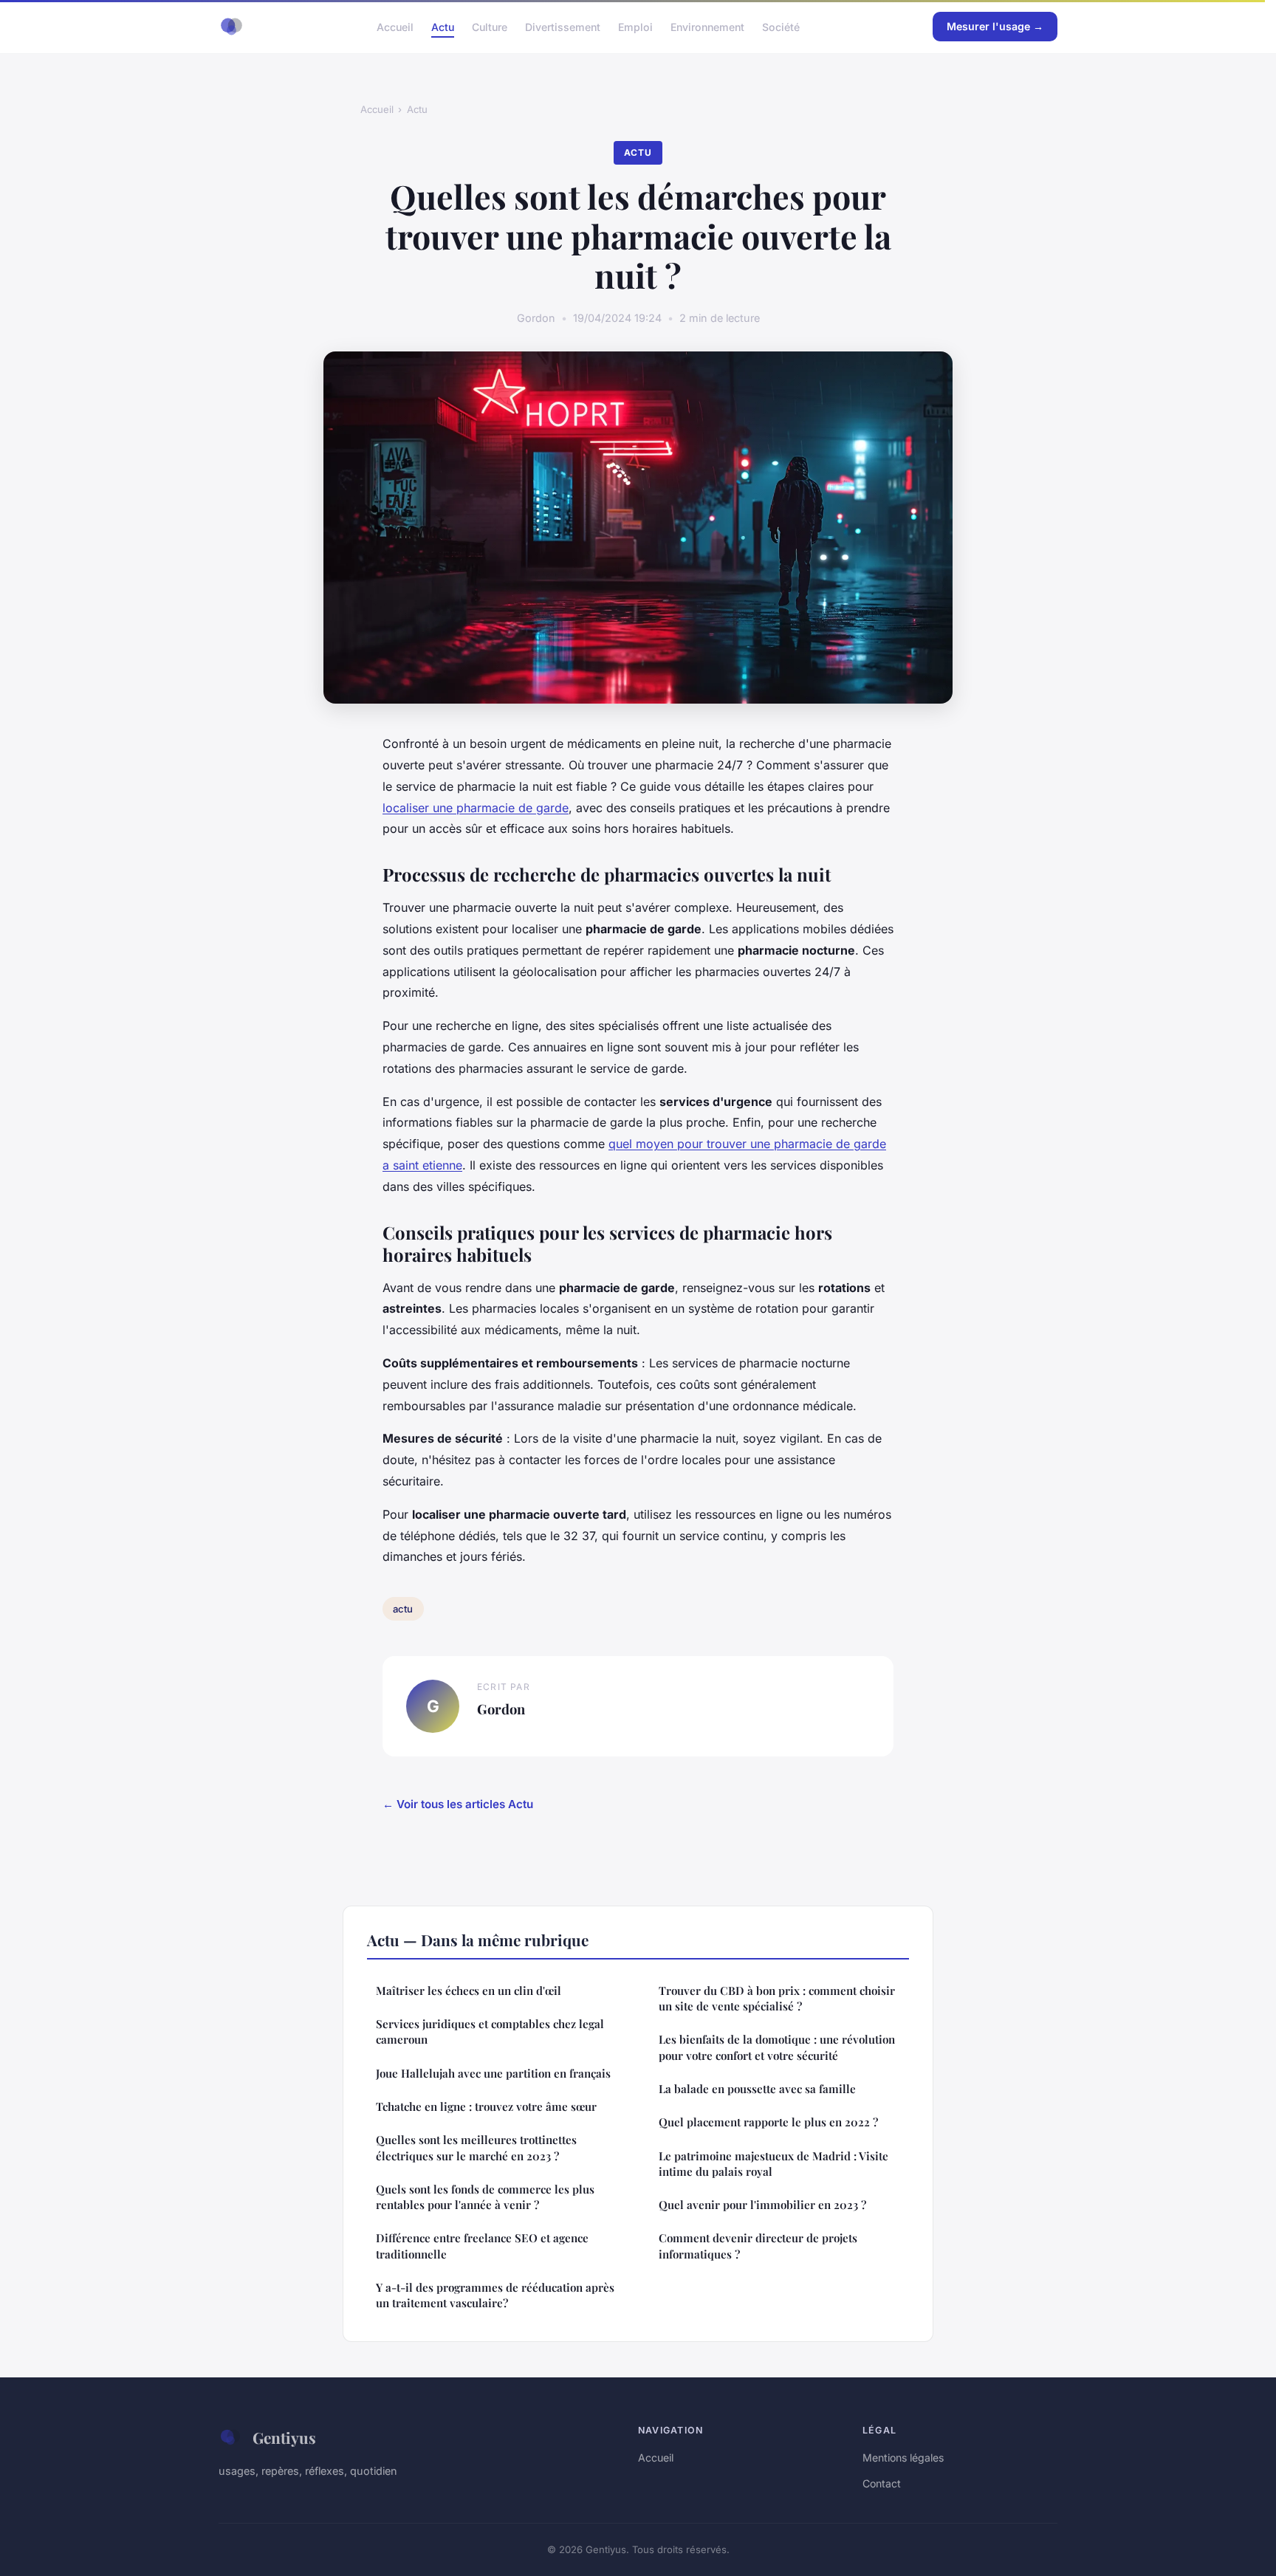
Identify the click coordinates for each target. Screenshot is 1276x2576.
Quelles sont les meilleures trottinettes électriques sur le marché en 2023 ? (476, 2147)
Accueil (395, 26)
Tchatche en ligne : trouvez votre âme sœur (486, 2106)
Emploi (635, 26)
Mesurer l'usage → (995, 26)
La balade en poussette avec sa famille (757, 2089)
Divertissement (563, 26)
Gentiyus (284, 2437)
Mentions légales (903, 2457)
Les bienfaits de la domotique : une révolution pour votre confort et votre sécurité (777, 2047)
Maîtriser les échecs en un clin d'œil (469, 1991)
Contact (882, 2483)
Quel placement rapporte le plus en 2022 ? (768, 2122)
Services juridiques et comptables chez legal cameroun (490, 2031)
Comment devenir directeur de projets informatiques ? (758, 2246)
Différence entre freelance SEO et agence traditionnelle (482, 2246)
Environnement (707, 26)
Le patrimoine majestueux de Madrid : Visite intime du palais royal (774, 2164)
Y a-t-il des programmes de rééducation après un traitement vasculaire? (495, 2295)
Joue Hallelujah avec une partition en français (493, 2073)
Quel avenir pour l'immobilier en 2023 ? (762, 2205)
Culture (490, 26)
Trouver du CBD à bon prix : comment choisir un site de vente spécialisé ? (777, 1998)
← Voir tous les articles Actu (458, 1804)
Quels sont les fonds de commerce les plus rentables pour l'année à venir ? (485, 2197)
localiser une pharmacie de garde (476, 808)
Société (781, 26)
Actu (443, 26)
